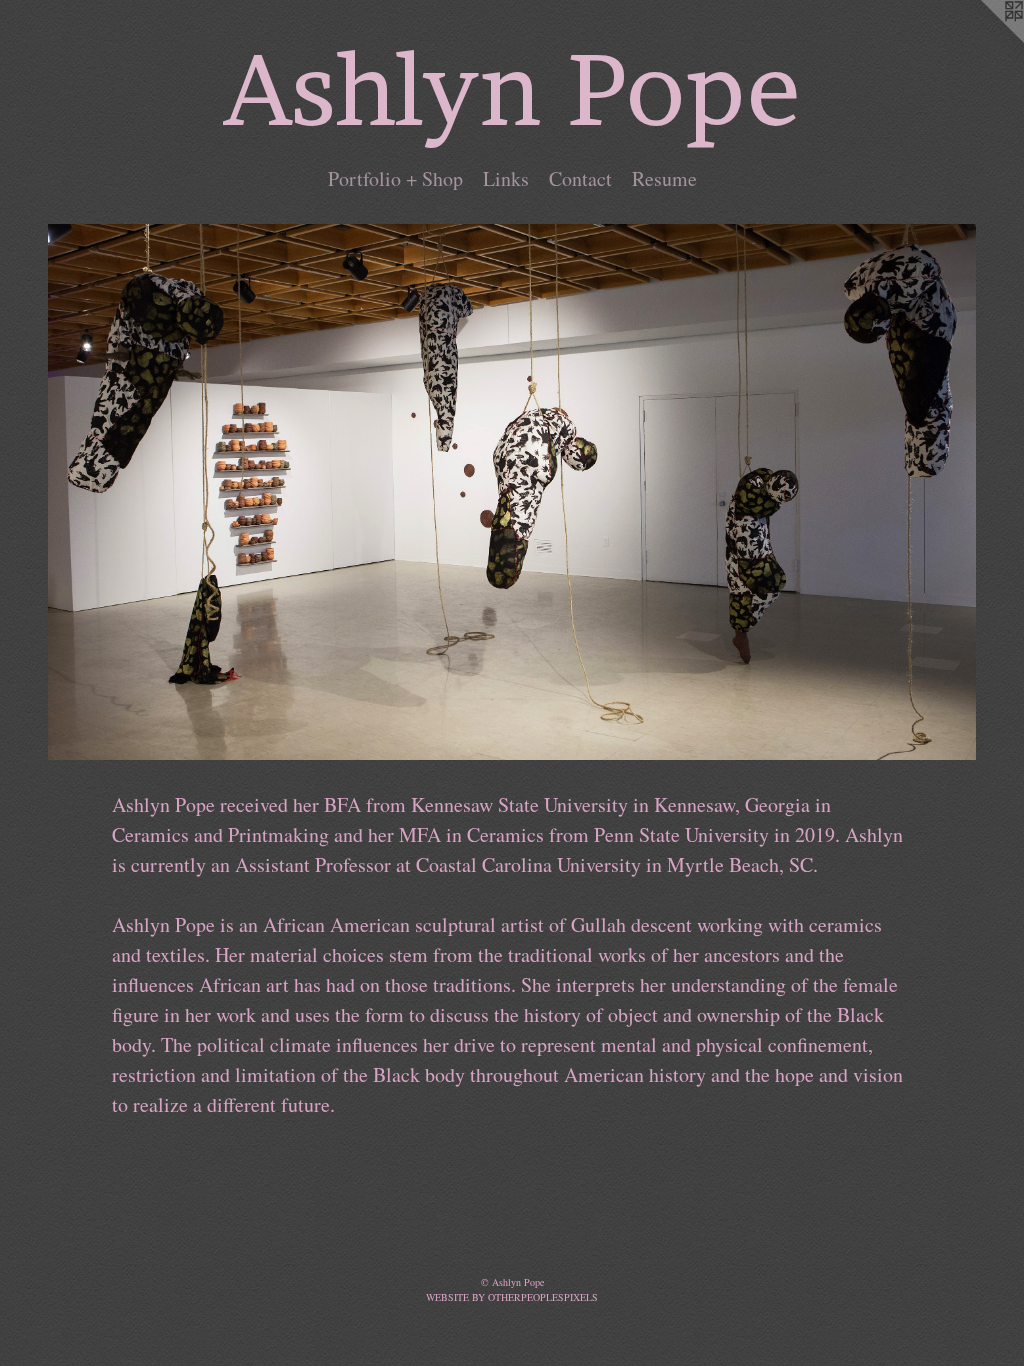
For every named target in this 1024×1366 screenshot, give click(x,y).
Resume (664, 178)
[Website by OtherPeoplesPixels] (984, 40)
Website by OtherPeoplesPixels (512, 1297)
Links (506, 178)
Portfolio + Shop (395, 178)
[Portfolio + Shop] (512, 492)
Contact (580, 178)
